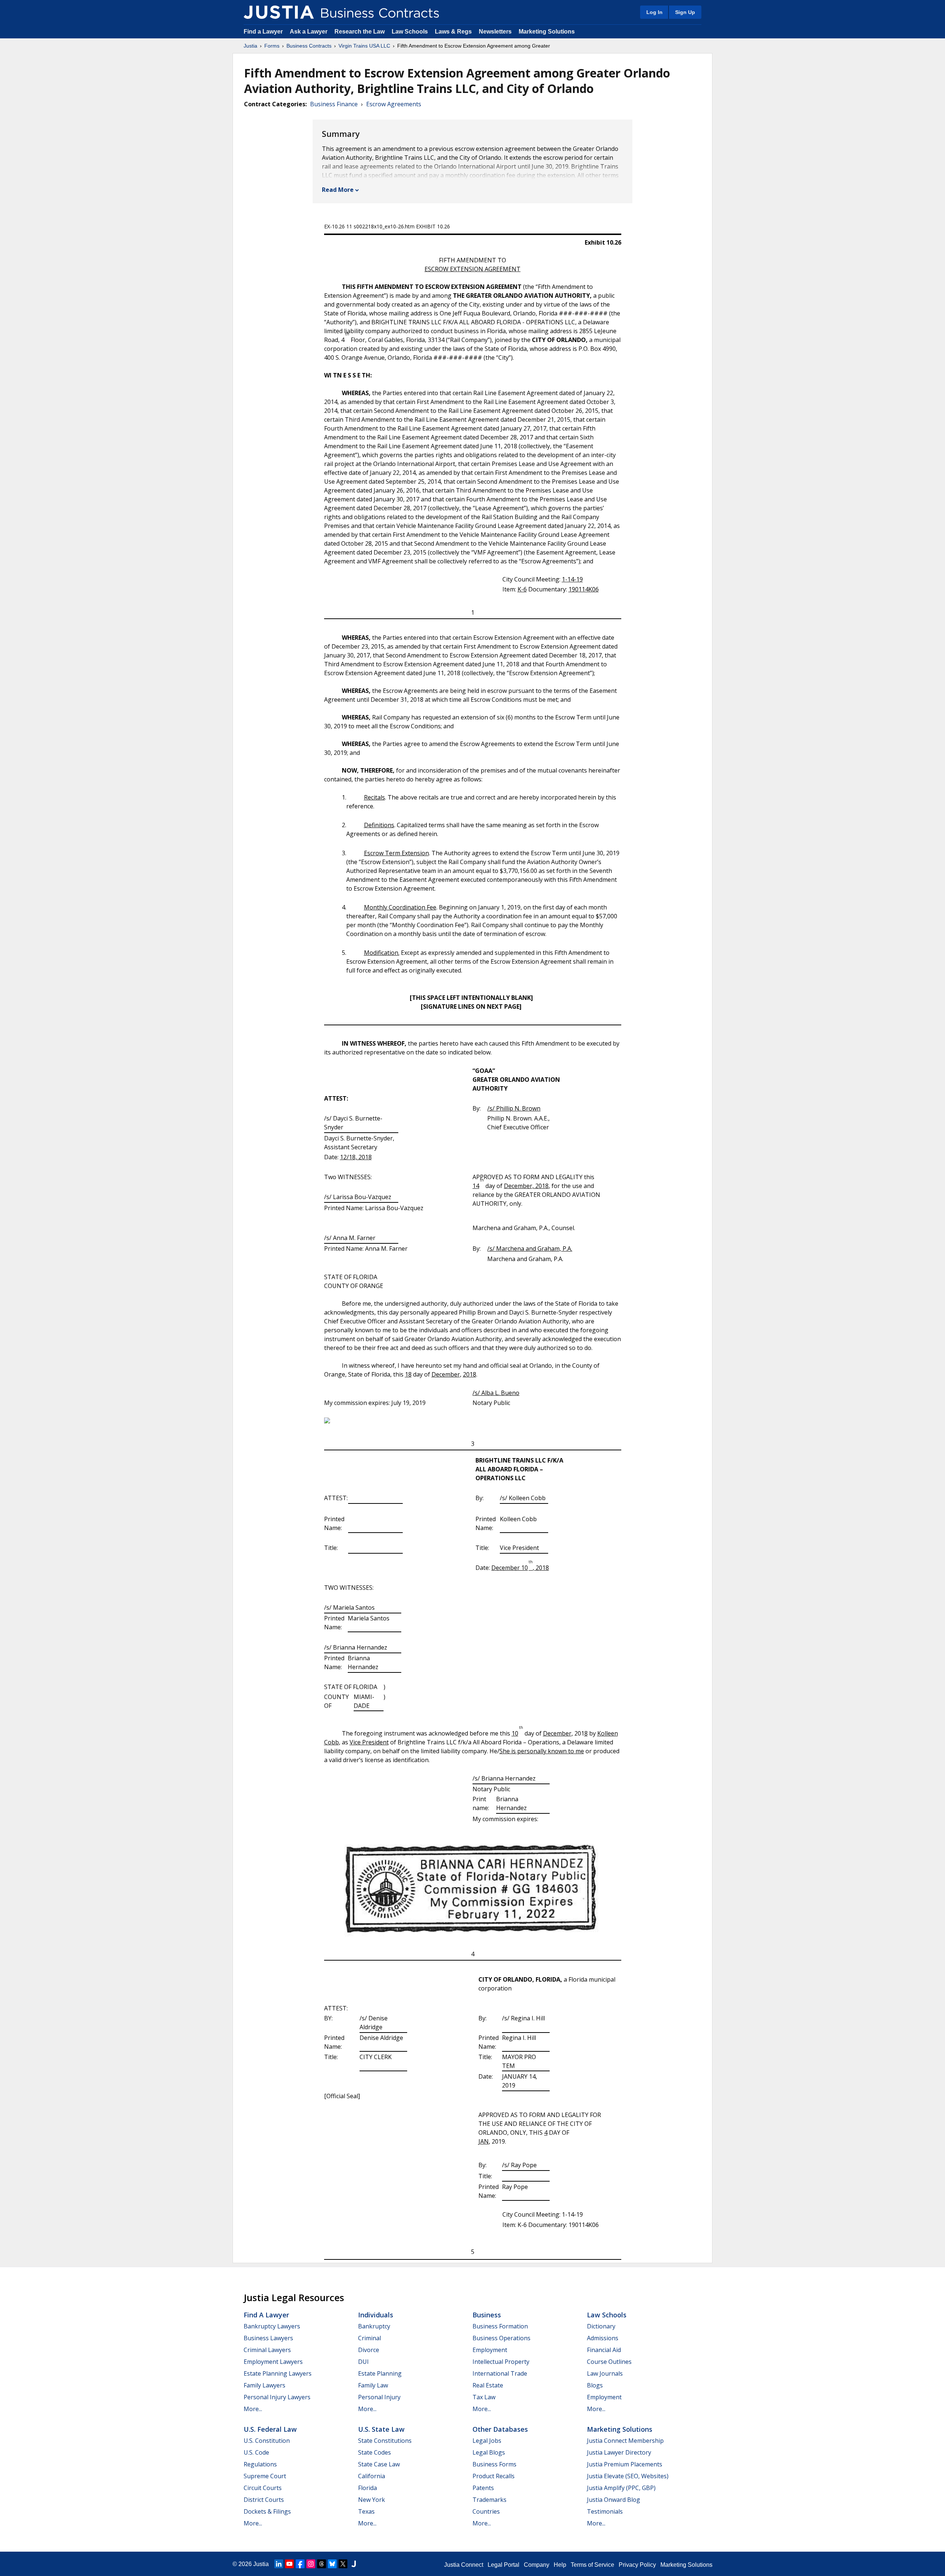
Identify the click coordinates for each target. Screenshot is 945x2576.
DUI (363, 2362)
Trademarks (489, 2500)
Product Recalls (494, 2476)
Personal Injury (379, 2397)
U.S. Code (256, 2452)
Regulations (260, 2464)
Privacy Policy (637, 2565)
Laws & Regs (453, 32)
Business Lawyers (268, 2338)
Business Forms (494, 2464)
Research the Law (360, 32)
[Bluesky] (332, 2564)
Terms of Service (592, 2565)
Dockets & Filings (267, 2511)
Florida (367, 2488)
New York (372, 2500)
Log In (654, 12)
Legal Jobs (487, 2441)
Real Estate (488, 2385)
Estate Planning (380, 2373)
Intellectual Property (501, 2362)
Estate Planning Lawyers (278, 2373)
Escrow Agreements (394, 104)
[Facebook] (300, 2564)
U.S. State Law (381, 2429)
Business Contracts (309, 46)
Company (537, 2565)
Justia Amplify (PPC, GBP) (621, 2488)
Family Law (373, 2385)
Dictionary (601, 2326)
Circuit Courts (263, 2488)
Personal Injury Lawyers (277, 2397)
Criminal (370, 2338)
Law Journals (605, 2373)
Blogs (595, 2385)
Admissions (603, 2338)
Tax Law (484, 2397)
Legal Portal (504, 2565)
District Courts (264, 2500)
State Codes (374, 2452)
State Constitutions (385, 2441)
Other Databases (500, 2429)
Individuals (376, 2315)
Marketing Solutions (547, 32)
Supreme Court (265, 2476)
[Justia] (279, 12)
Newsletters (495, 32)
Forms (272, 46)
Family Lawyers (264, 2385)
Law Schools (410, 32)
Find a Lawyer (263, 32)
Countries (486, 2511)
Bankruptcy (374, 2326)
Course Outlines (609, 2362)
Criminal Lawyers (267, 2350)
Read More (338, 190)
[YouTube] (289, 2564)
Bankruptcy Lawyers (272, 2326)
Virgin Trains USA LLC (364, 46)
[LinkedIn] (279, 2564)
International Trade (500, 2373)
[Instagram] (311, 2564)
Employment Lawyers (273, 2362)
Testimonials (605, 2511)
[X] (343, 2564)
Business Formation (500, 2326)
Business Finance (334, 104)
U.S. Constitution (267, 2441)
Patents (483, 2488)
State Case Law (379, 2464)
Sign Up (685, 12)
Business (487, 2315)
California (372, 2476)
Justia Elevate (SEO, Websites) (628, 2476)
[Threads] (322, 2564)
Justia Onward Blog (614, 2500)
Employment (490, 2350)
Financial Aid (604, 2350)
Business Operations (501, 2338)
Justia (250, 46)
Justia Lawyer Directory (619, 2452)
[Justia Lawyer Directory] (354, 2564)
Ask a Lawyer (309, 32)
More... (253, 2409)
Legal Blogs (489, 2452)
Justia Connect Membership (625, 2441)
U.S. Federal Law (270, 2429)
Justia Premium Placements (625, 2464)
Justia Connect (464, 2565)
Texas (366, 2511)
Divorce (369, 2350)
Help (560, 2565)
